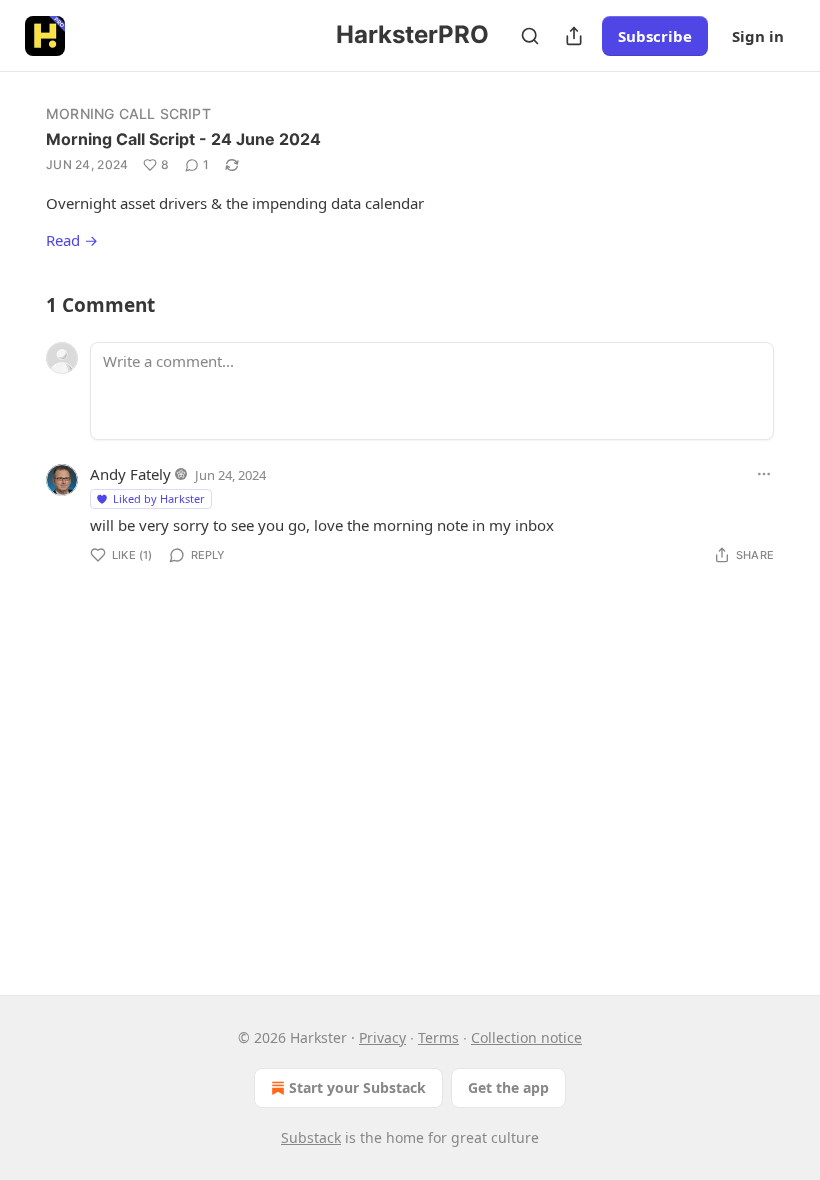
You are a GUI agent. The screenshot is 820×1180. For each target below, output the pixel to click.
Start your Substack (357, 1087)
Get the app (508, 1087)
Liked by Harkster (159, 498)
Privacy (382, 1037)
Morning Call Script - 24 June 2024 (183, 139)
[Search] (530, 36)
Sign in (758, 36)
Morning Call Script (128, 113)
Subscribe (655, 36)
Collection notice (526, 1037)
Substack (311, 1137)
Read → (72, 240)
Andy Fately (130, 474)
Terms (438, 1037)
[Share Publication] (574, 36)
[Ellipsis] (764, 474)
